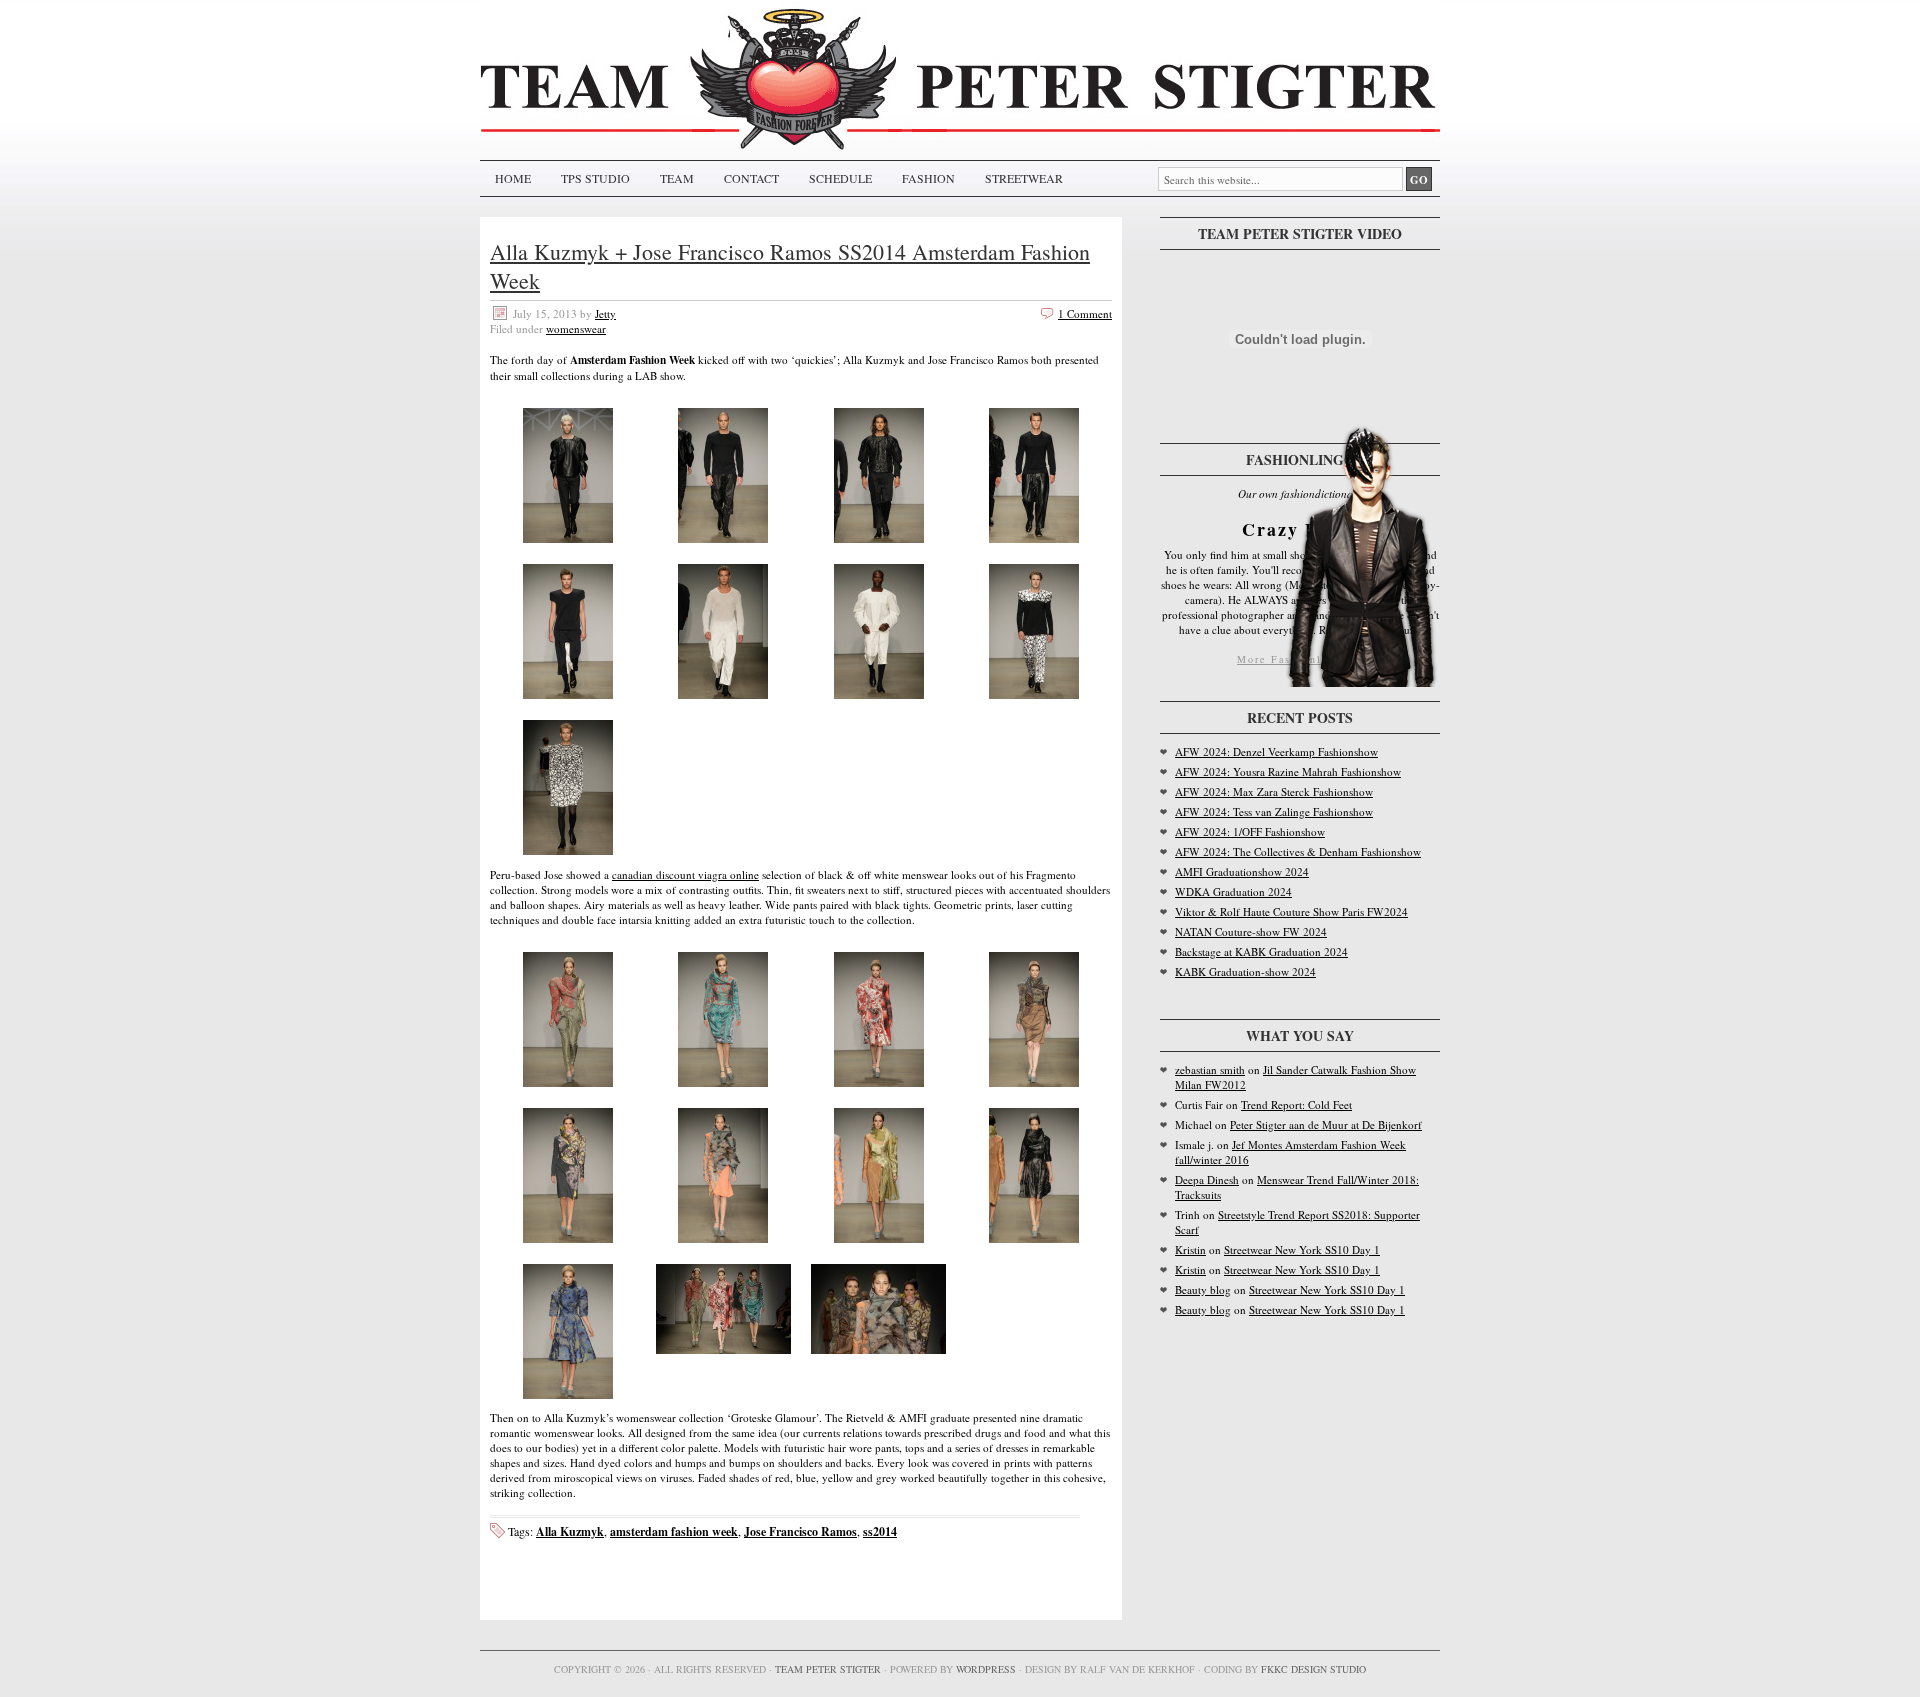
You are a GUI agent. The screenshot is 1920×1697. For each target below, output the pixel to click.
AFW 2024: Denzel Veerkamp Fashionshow (1276, 751)
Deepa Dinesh (1207, 1179)
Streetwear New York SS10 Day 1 (1302, 1249)
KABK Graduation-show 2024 (1245, 971)
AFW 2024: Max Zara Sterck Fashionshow (1274, 791)
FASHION (928, 178)
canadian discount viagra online (685, 874)
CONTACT (751, 178)
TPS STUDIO (595, 178)
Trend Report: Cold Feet (1296, 1104)
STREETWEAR (1024, 178)
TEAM (677, 178)
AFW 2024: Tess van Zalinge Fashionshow (1274, 811)
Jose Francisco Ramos (800, 1531)
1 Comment (1085, 313)
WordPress (986, 1669)
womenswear (576, 328)
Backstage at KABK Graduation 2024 (1261, 951)
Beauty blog (1203, 1289)
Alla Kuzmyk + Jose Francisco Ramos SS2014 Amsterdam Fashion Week (790, 266)
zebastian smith (1210, 1069)
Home (513, 178)
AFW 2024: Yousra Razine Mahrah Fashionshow (1288, 771)
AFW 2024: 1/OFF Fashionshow (1250, 831)
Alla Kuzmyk (570, 1531)
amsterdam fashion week (674, 1531)
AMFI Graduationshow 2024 (1242, 871)
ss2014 (880, 1531)
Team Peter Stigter (828, 1669)
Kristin (1190, 1249)
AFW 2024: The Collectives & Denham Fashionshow (1298, 851)
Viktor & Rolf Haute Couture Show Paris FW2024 (1291, 911)
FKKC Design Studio (1313, 1669)
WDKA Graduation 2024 (1233, 891)
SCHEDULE (840, 178)
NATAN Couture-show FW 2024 (1251, 931)
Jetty (605, 313)
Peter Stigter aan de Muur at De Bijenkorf (1326, 1124)
